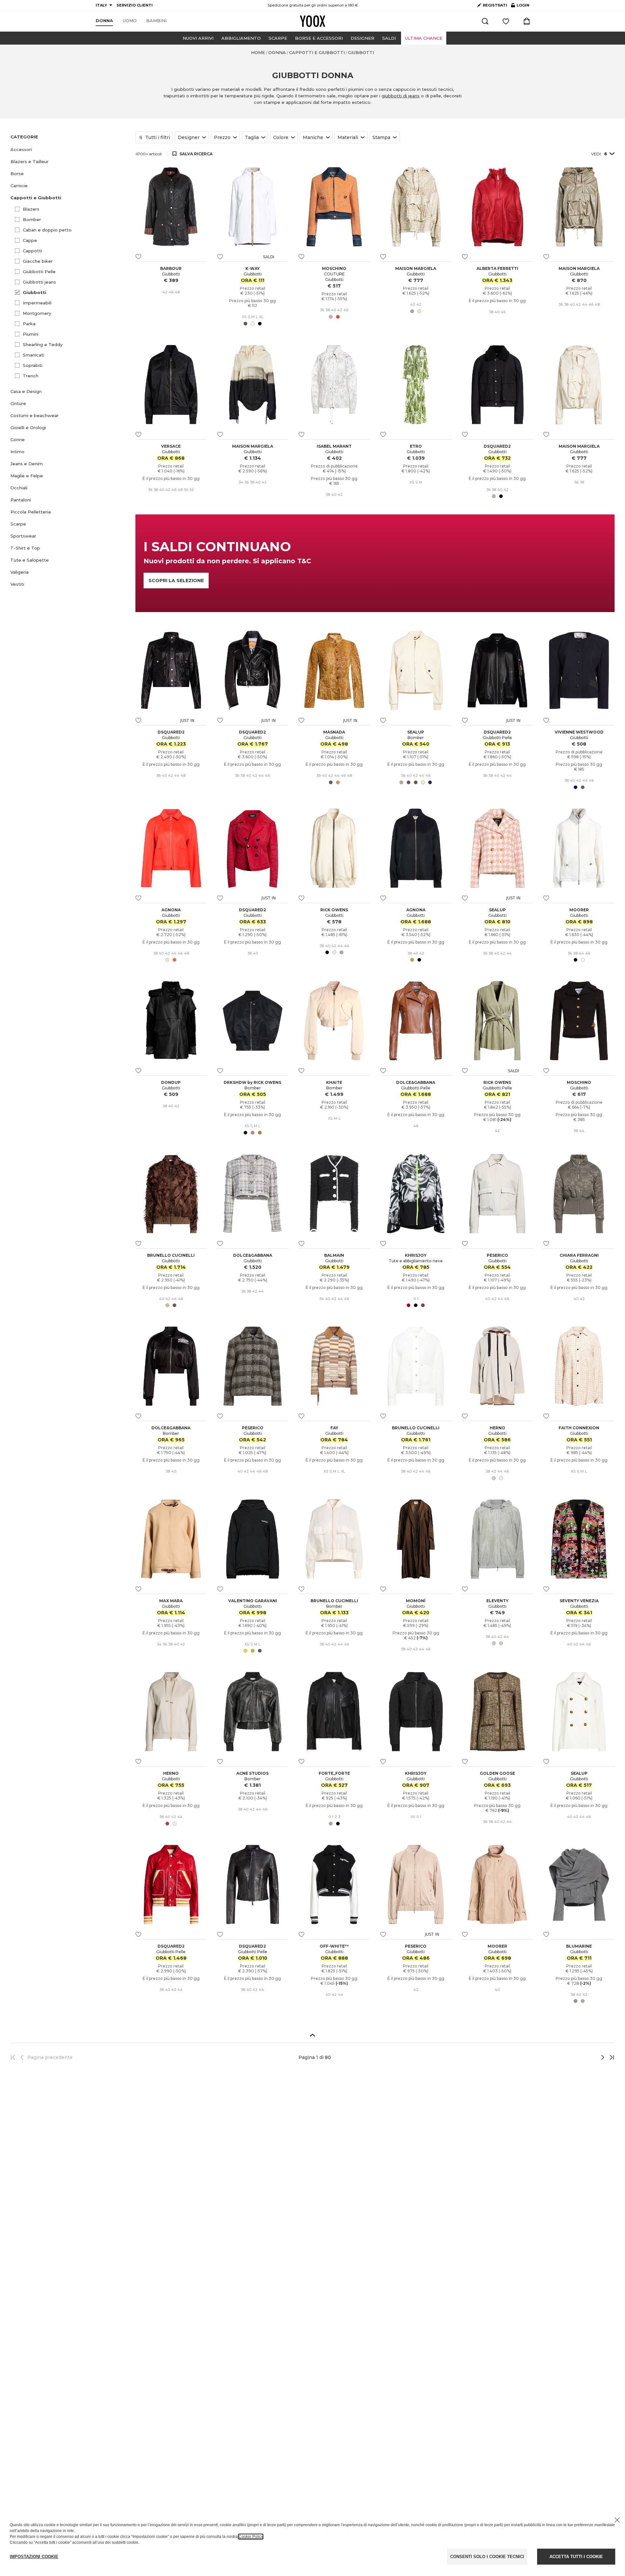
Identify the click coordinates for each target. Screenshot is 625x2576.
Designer (362, 38)
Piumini (31, 334)
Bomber (32, 219)
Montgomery (37, 313)
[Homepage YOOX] (312, 21)
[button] (69, 150)
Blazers (31, 209)
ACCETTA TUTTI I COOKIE (576, 2557)
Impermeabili (37, 303)
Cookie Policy (251, 2537)
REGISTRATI (495, 5)
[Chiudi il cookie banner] (617, 2520)
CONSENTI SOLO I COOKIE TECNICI (487, 2557)
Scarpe (278, 38)
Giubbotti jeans (39, 282)
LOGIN (520, 7)
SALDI (389, 38)
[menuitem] (104, 21)
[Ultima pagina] (610, 2057)
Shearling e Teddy (43, 344)
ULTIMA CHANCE (424, 38)
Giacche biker (38, 261)
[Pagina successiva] (581, 2057)
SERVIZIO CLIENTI (135, 5)
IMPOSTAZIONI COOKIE (34, 2557)
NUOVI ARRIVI (198, 38)
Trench (31, 376)
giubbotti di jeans (401, 96)
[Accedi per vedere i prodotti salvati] (506, 21)
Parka (29, 324)
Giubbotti (35, 292)
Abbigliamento (241, 38)
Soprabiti (33, 365)
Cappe (30, 240)
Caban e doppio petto (47, 230)
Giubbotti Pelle (39, 272)
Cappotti (32, 251)
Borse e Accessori (319, 38)
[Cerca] (485, 21)
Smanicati (34, 355)
